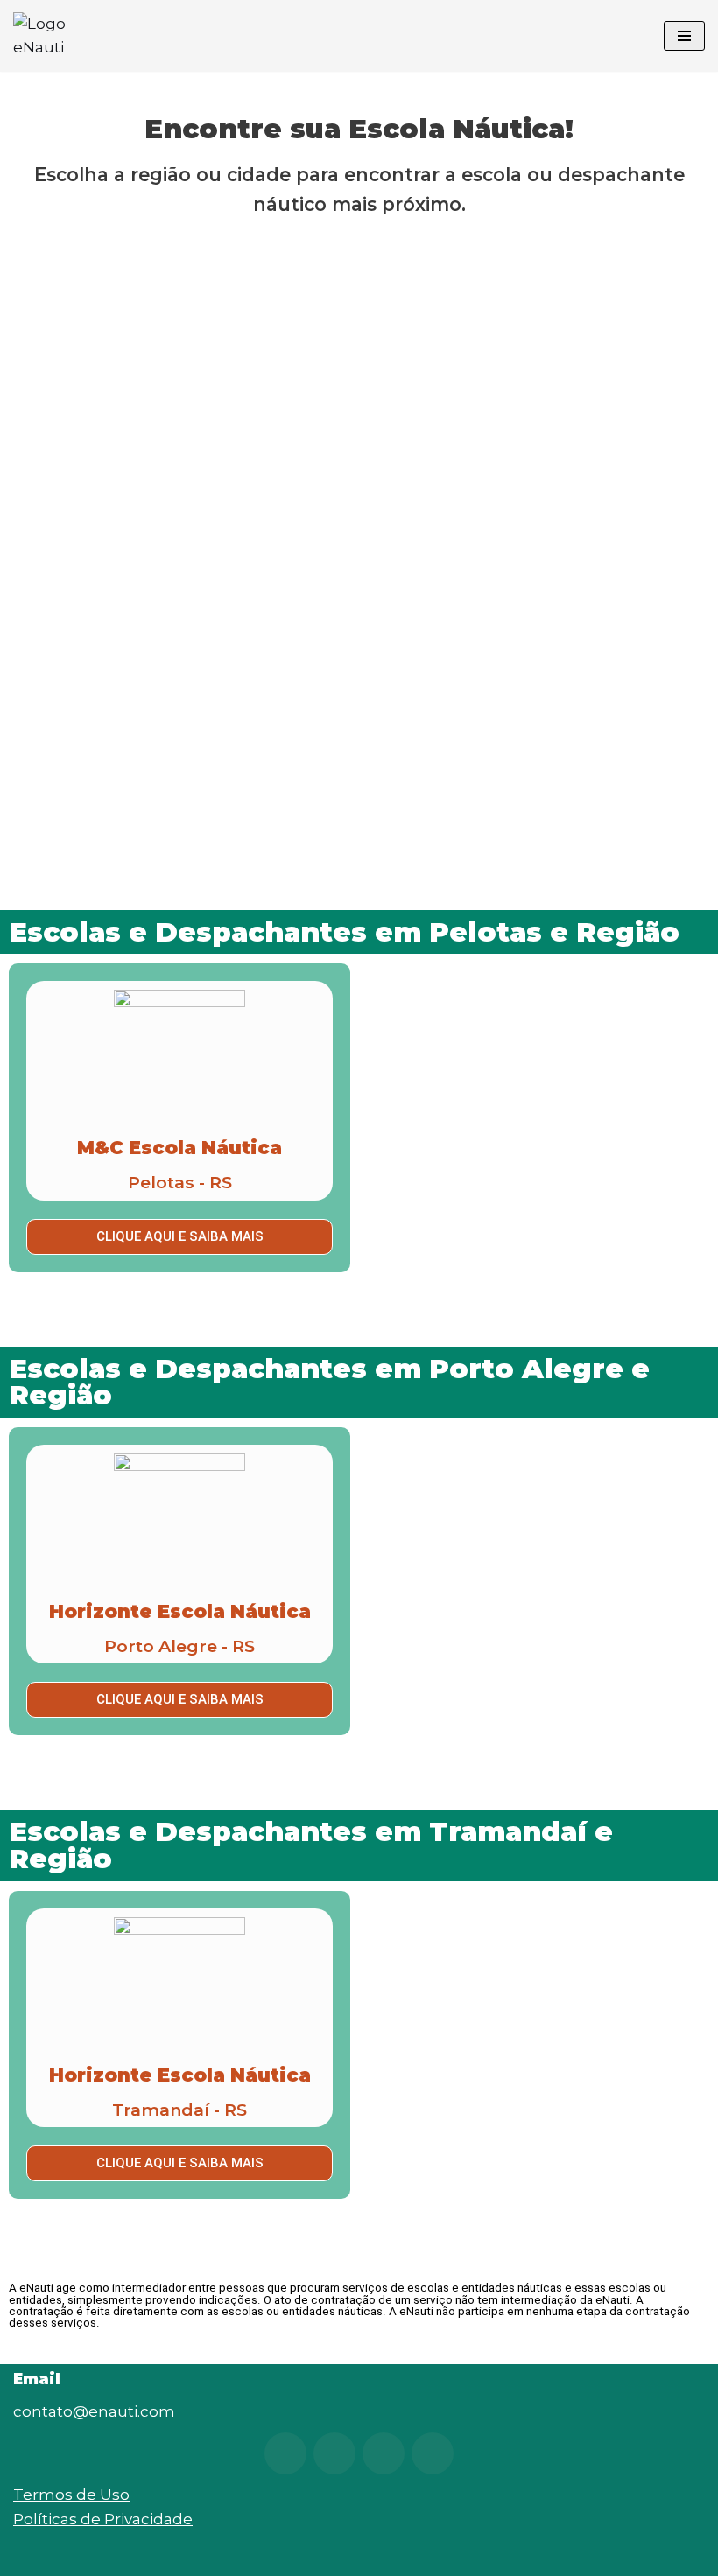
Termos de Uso (71, 2495)
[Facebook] (384, 2453)
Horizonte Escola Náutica (180, 1611)
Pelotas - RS (180, 1182)
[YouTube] (334, 2453)
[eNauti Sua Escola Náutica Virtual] (66, 36)
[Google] (433, 2453)
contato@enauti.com (94, 2411)
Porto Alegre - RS (179, 1646)
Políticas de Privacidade (103, 2519)
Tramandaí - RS (179, 2110)
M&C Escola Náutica (179, 1148)
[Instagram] (285, 2453)
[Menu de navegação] (684, 36)
